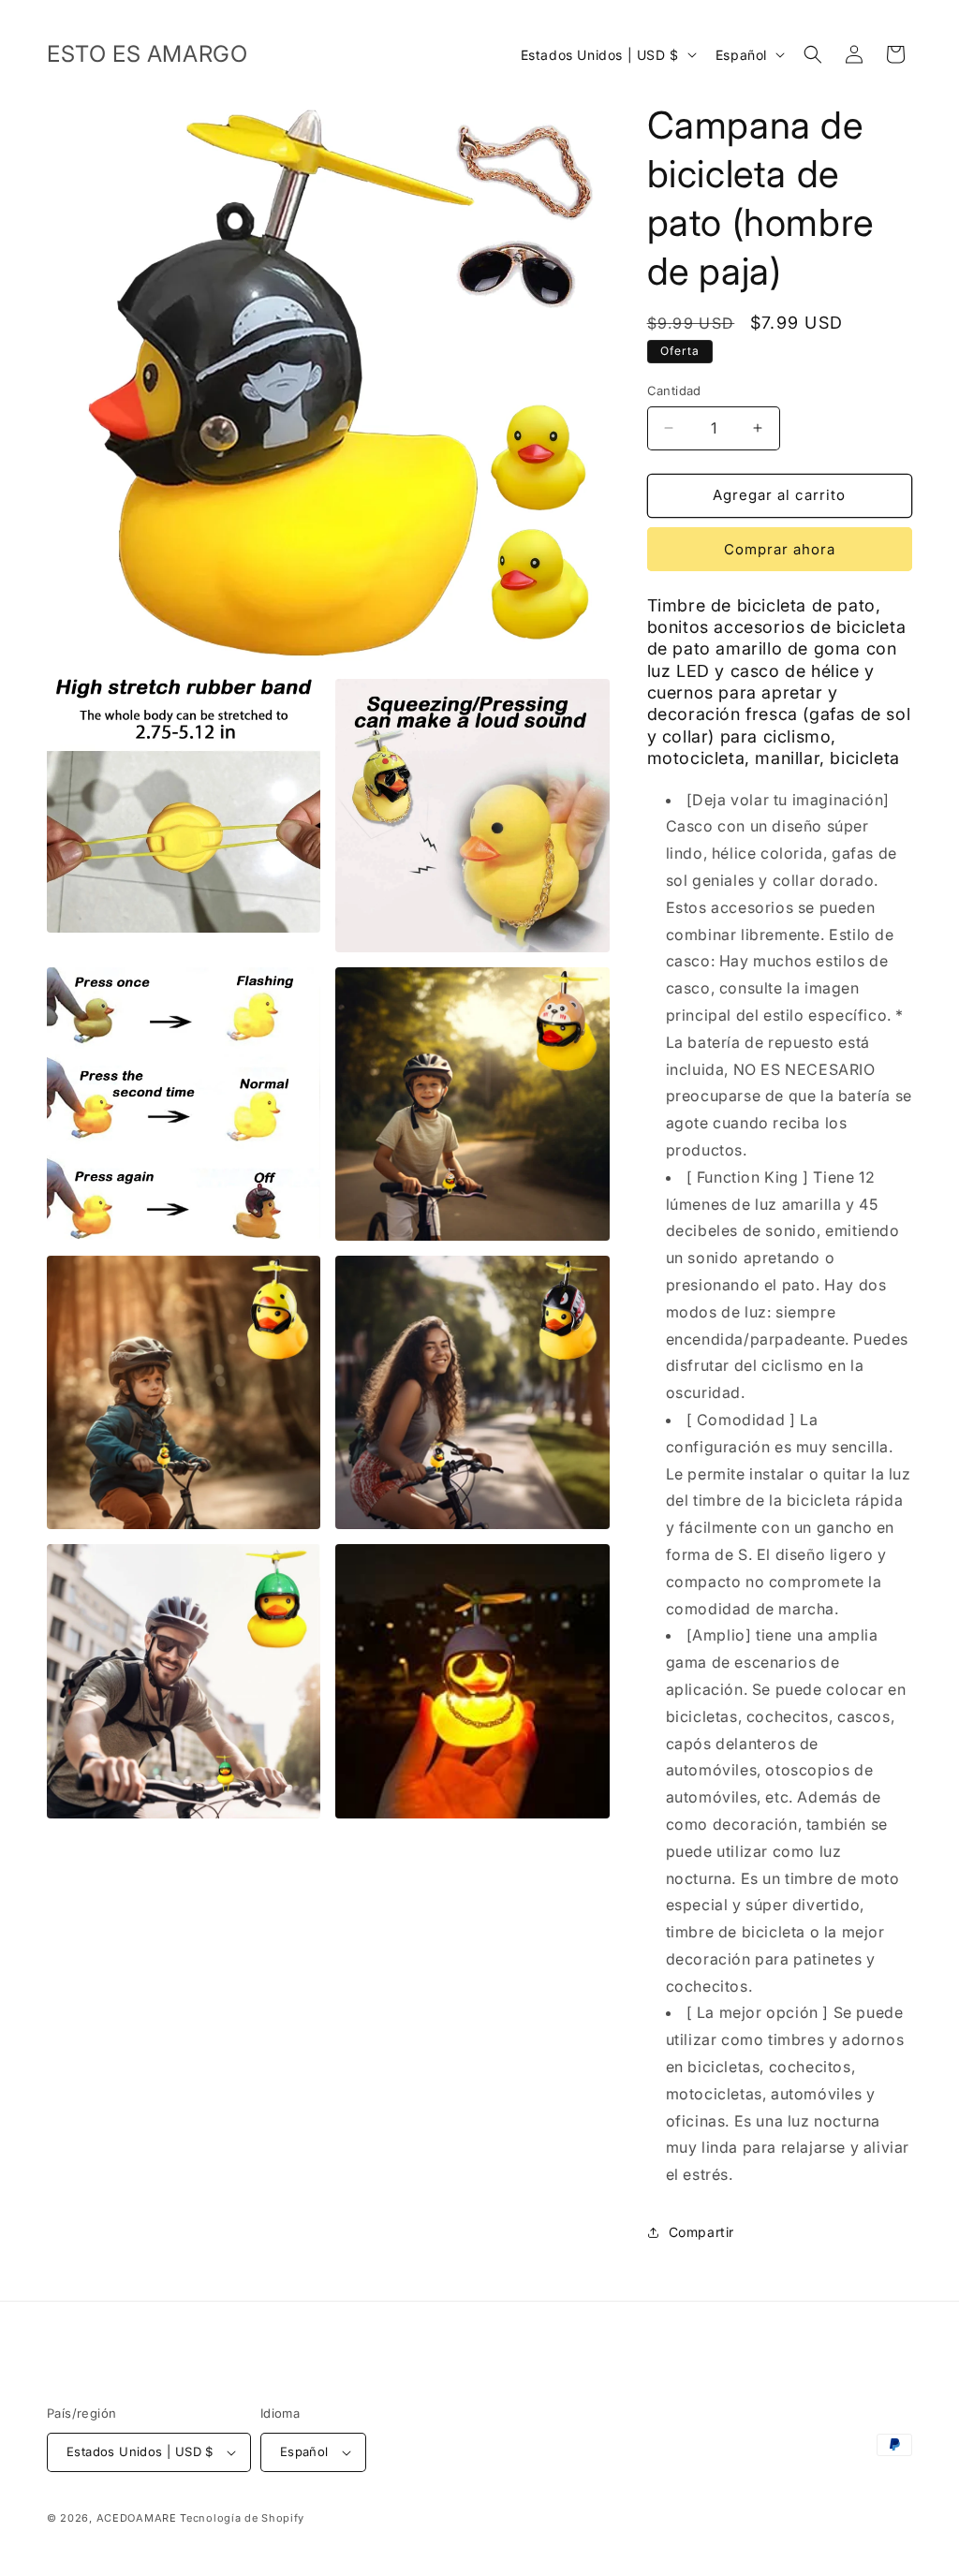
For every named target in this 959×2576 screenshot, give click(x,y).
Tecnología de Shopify (242, 2518)
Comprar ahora (780, 549)
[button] (813, 54)
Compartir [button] (701, 2232)
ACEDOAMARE (137, 2518)
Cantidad (674, 390)
